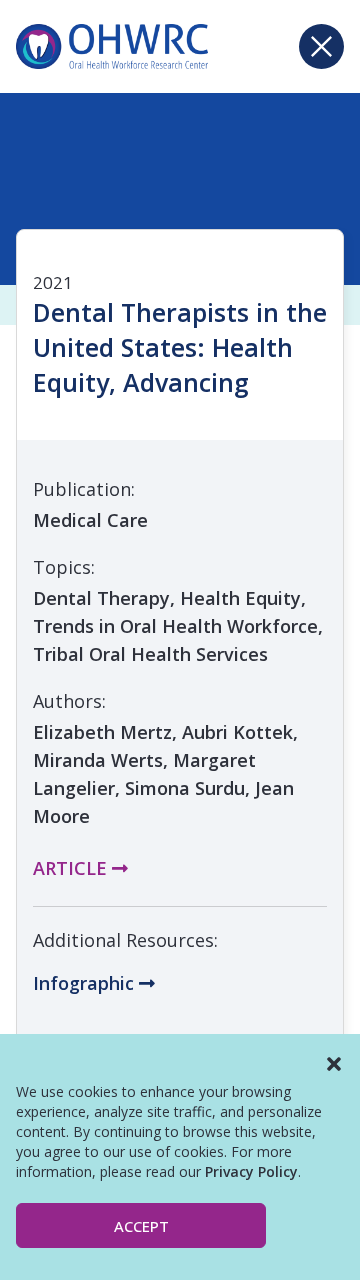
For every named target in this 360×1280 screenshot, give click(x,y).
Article (72, 868)
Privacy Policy (251, 1171)
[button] (334, 1064)
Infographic (86, 983)
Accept (141, 1226)
